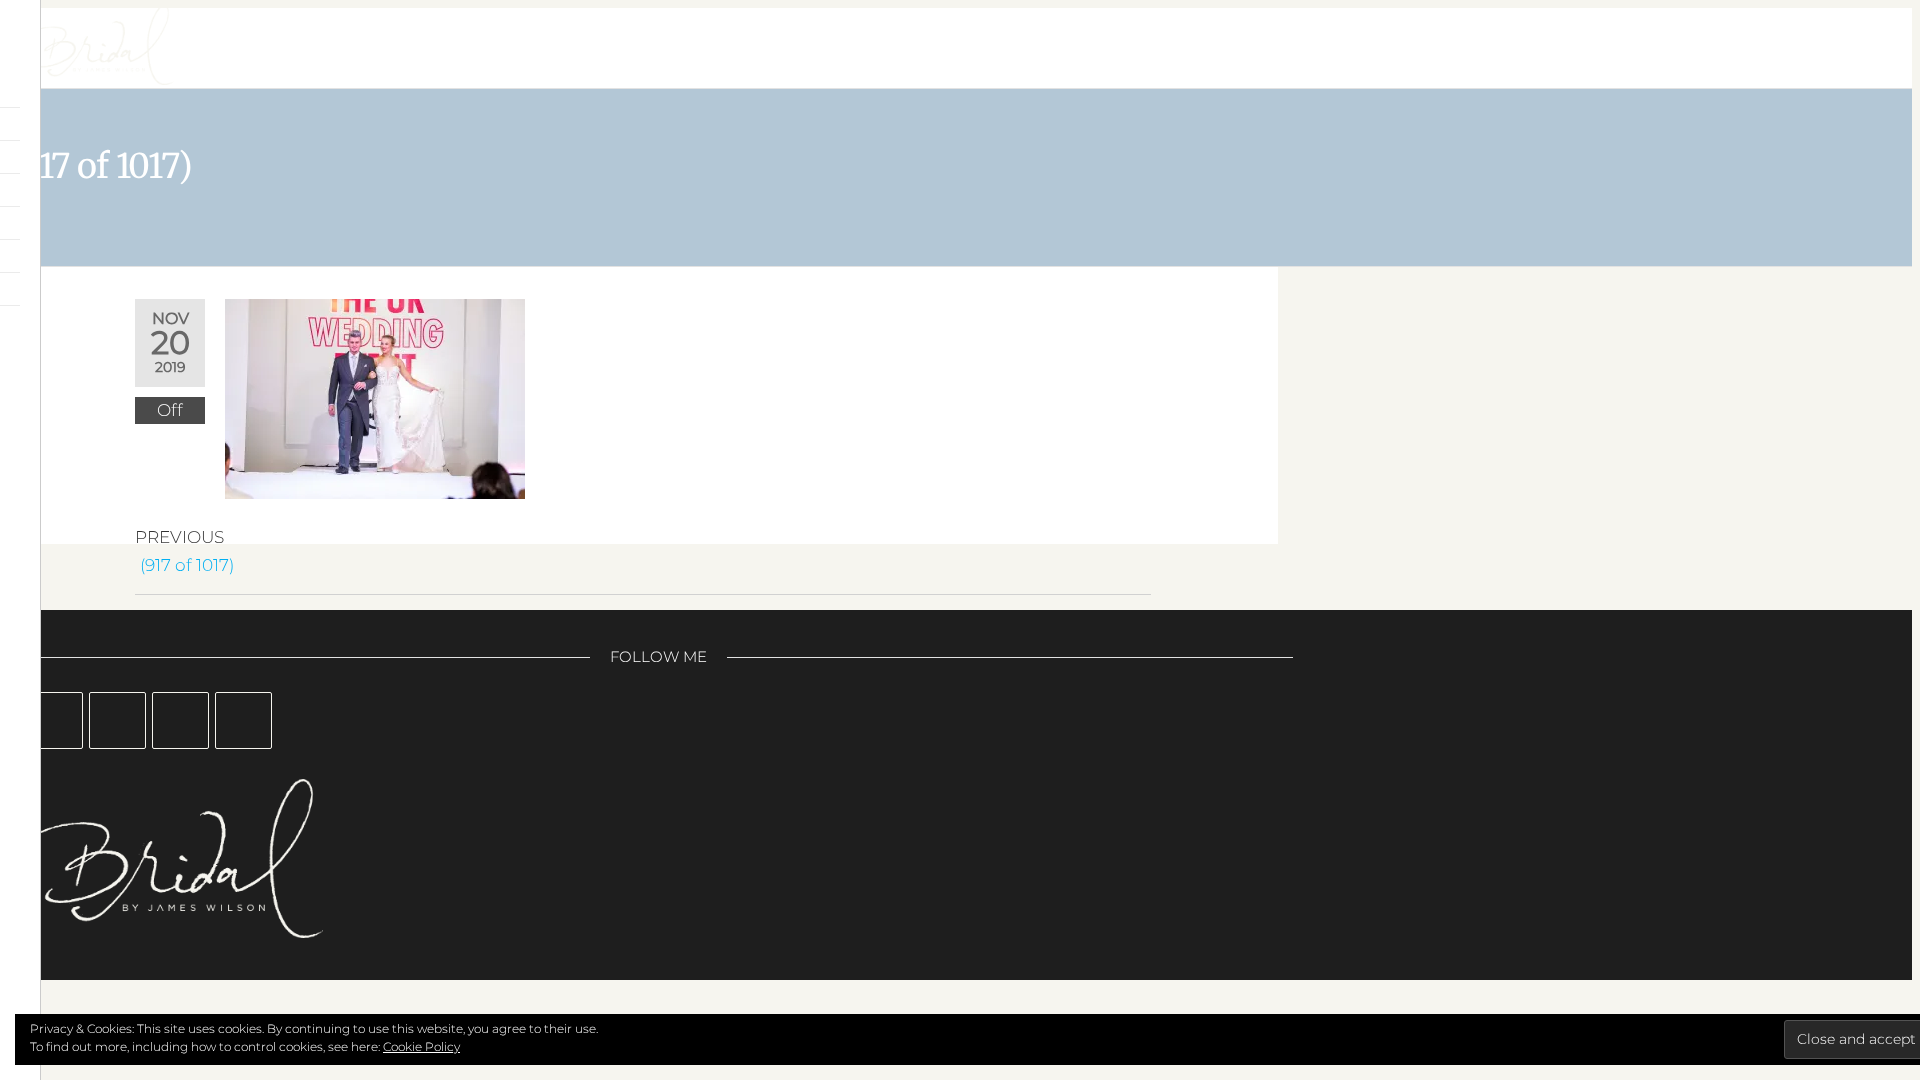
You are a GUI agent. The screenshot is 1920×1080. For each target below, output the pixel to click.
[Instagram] (117, 720)
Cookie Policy (421, 1046)
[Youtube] (243, 720)
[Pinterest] (180, 720)
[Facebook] (54, 720)
